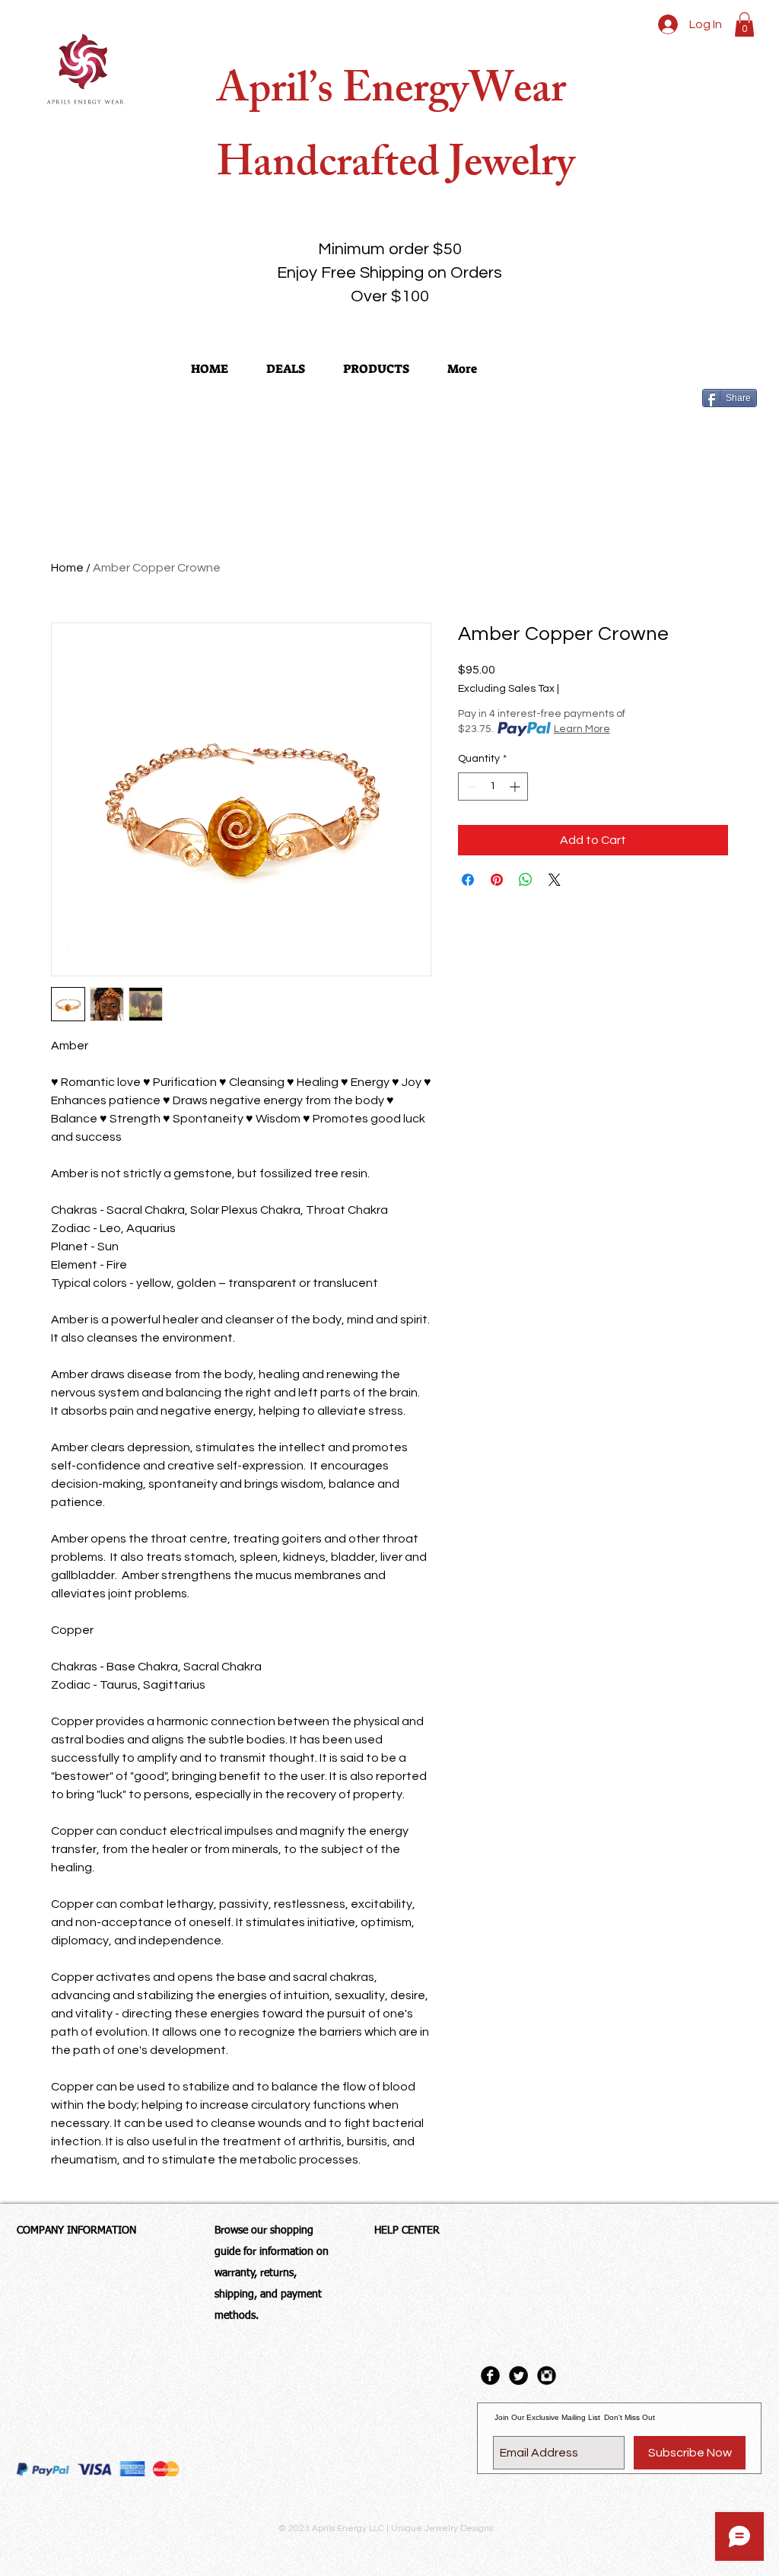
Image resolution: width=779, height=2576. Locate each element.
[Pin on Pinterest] (497, 880)
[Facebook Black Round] (490, 2375)
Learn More (582, 729)
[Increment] (516, 786)
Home (67, 568)
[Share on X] (555, 880)
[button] (744, 24)
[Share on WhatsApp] (526, 880)
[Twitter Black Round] (518, 2375)
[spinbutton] (493, 786)
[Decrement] (470, 786)
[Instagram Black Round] (547, 2375)
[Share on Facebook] (468, 880)
